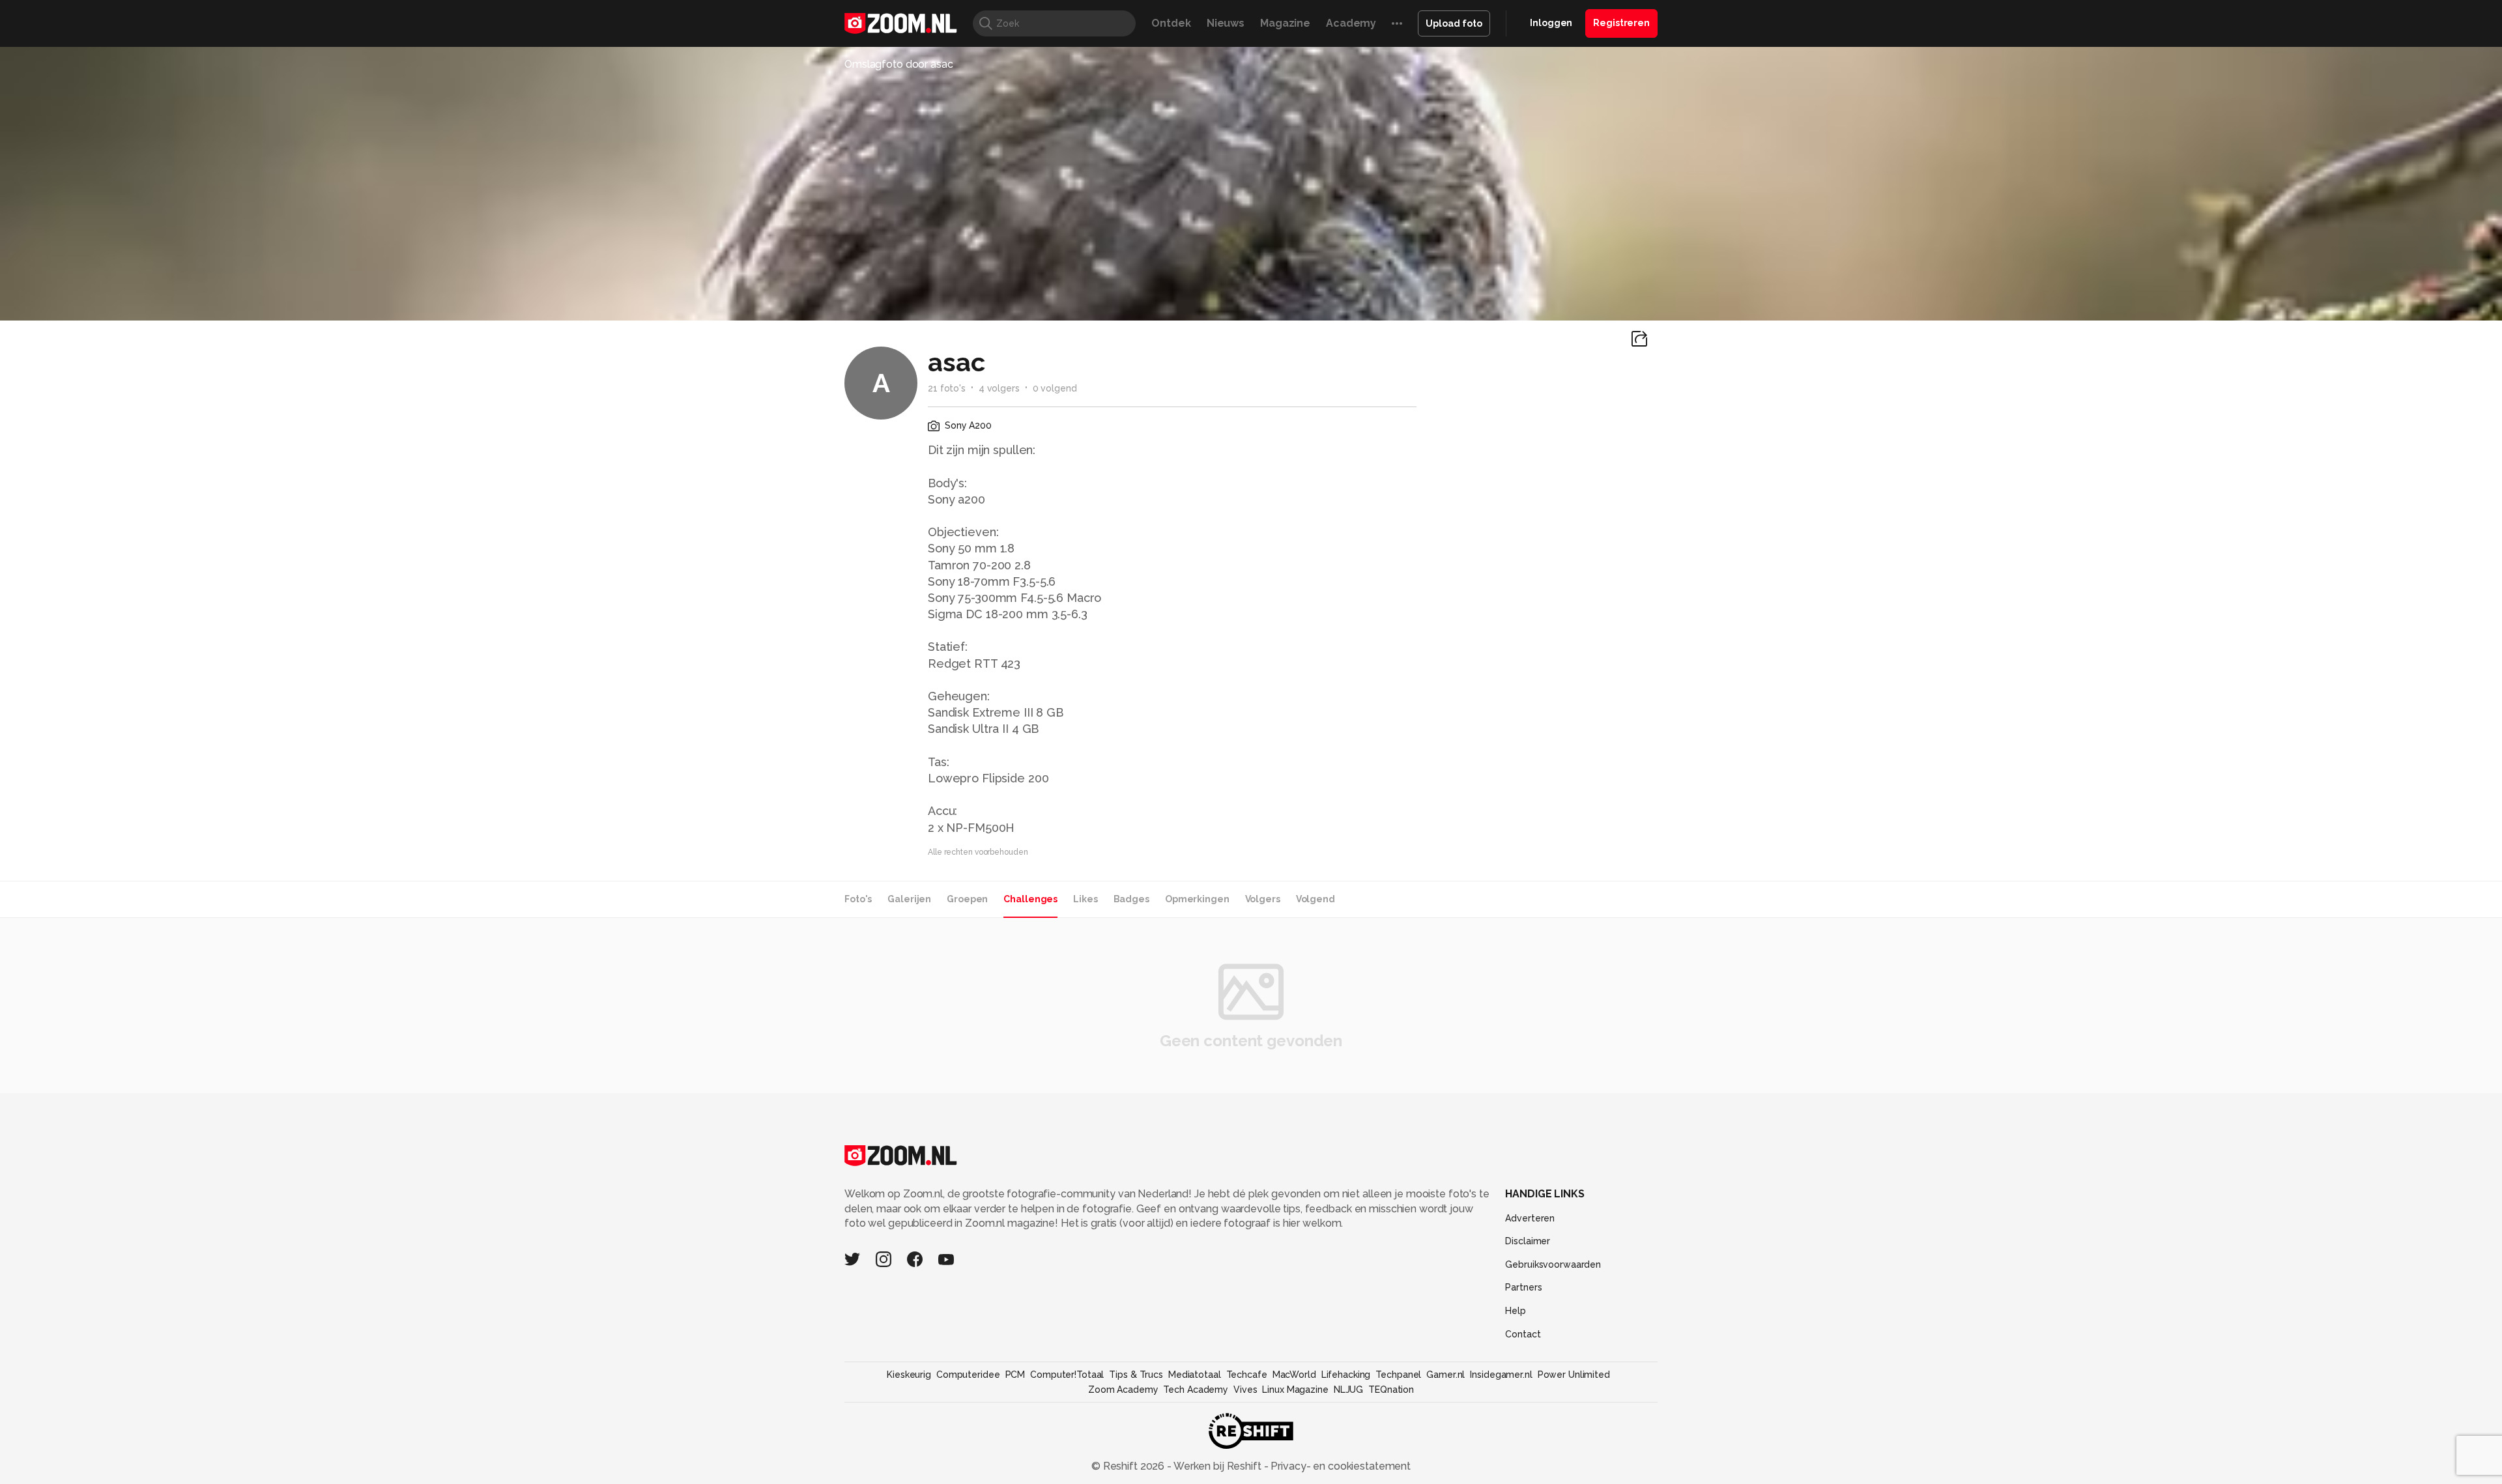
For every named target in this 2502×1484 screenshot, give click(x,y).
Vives (1245, 1390)
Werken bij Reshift (1218, 1466)
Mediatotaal (1195, 1375)
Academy (1351, 23)
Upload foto (1454, 23)
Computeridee (968, 1375)
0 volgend (1055, 388)
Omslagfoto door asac (899, 64)
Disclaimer (1528, 1241)
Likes (1085, 899)
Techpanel (1398, 1375)
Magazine (1285, 23)
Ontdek (1171, 23)
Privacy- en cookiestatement (1339, 1466)
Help (1516, 1311)
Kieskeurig (909, 1375)
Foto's (858, 899)
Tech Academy (1196, 1390)
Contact (1523, 1334)
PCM (1015, 1375)
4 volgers (999, 388)
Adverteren (1530, 1218)
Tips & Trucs (1136, 1375)
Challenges (1030, 899)
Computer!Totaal (1067, 1375)
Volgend (1316, 899)
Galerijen (909, 899)
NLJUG (1348, 1390)
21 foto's (947, 388)
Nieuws (1226, 23)
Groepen (967, 899)
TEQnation (1391, 1390)
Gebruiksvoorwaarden (1553, 1264)
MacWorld (1294, 1375)
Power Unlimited (1574, 1375)
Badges (1131, 899)
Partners (1523, 1287)
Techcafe (1247, 1375)
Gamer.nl (1445, 1375)
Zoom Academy (1123, 1390)
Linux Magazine (1295, 1390)
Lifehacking (1346, 1375)
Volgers (1263, 899)
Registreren (1621, 23)
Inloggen (1551, 23)
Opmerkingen (1197, 899)
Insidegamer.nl (1501, 1375)
